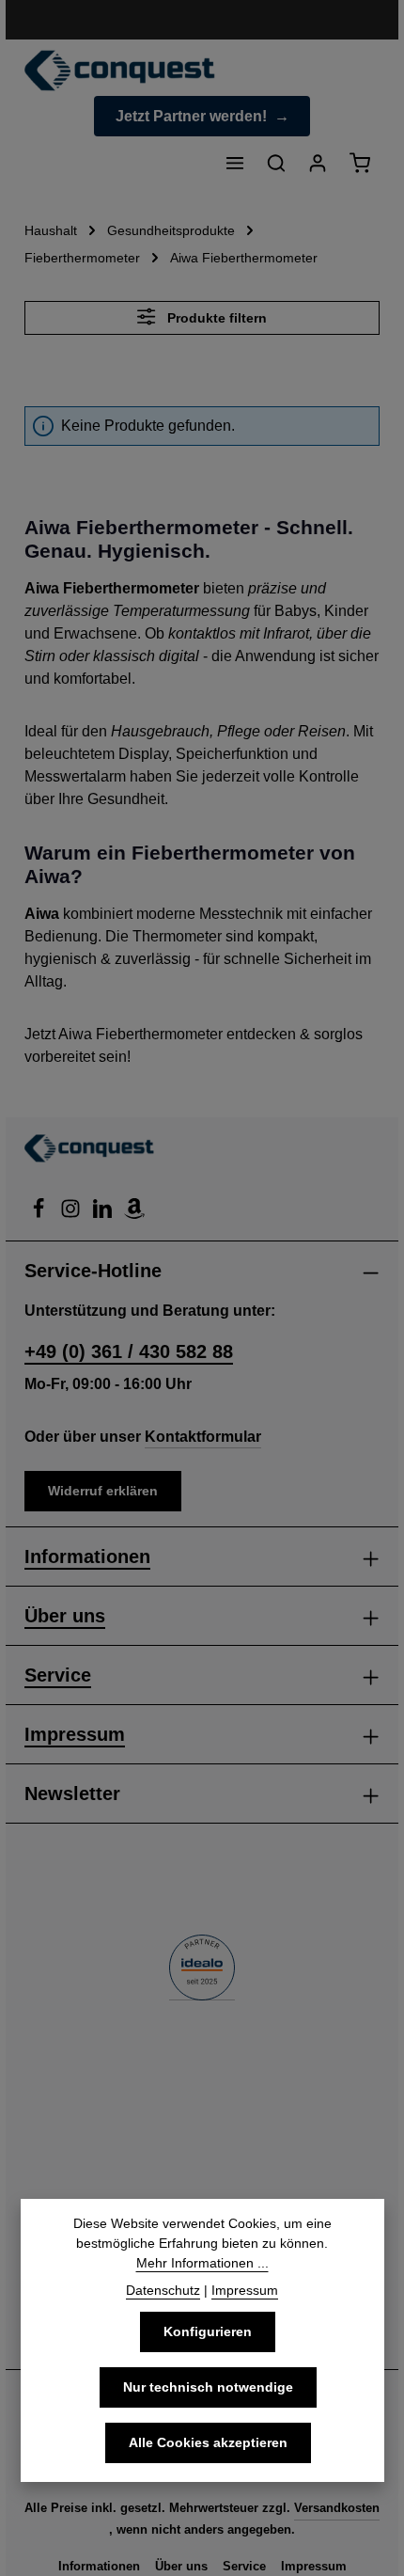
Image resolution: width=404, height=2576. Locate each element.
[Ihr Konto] (318, 163)
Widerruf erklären (103, 1491)
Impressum (75, 1734)
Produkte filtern (215, 318)
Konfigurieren (208, 2331)
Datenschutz (163, 2290)
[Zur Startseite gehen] (120, 71)
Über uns (65, 1616)
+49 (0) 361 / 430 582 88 (129, 1351)
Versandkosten (337, 2508)
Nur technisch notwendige (208, 2387)
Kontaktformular (203, 1437)
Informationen (87, 1557)
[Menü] (235, 163)
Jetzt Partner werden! (191, 116)
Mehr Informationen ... (202, 2263)
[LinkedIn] (104, 1214)
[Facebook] (40, 1214)
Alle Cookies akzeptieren (208, 2442)
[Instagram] (72, 1214)
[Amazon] (134, 1214)
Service (58, 1675)
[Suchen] (276, 163)
